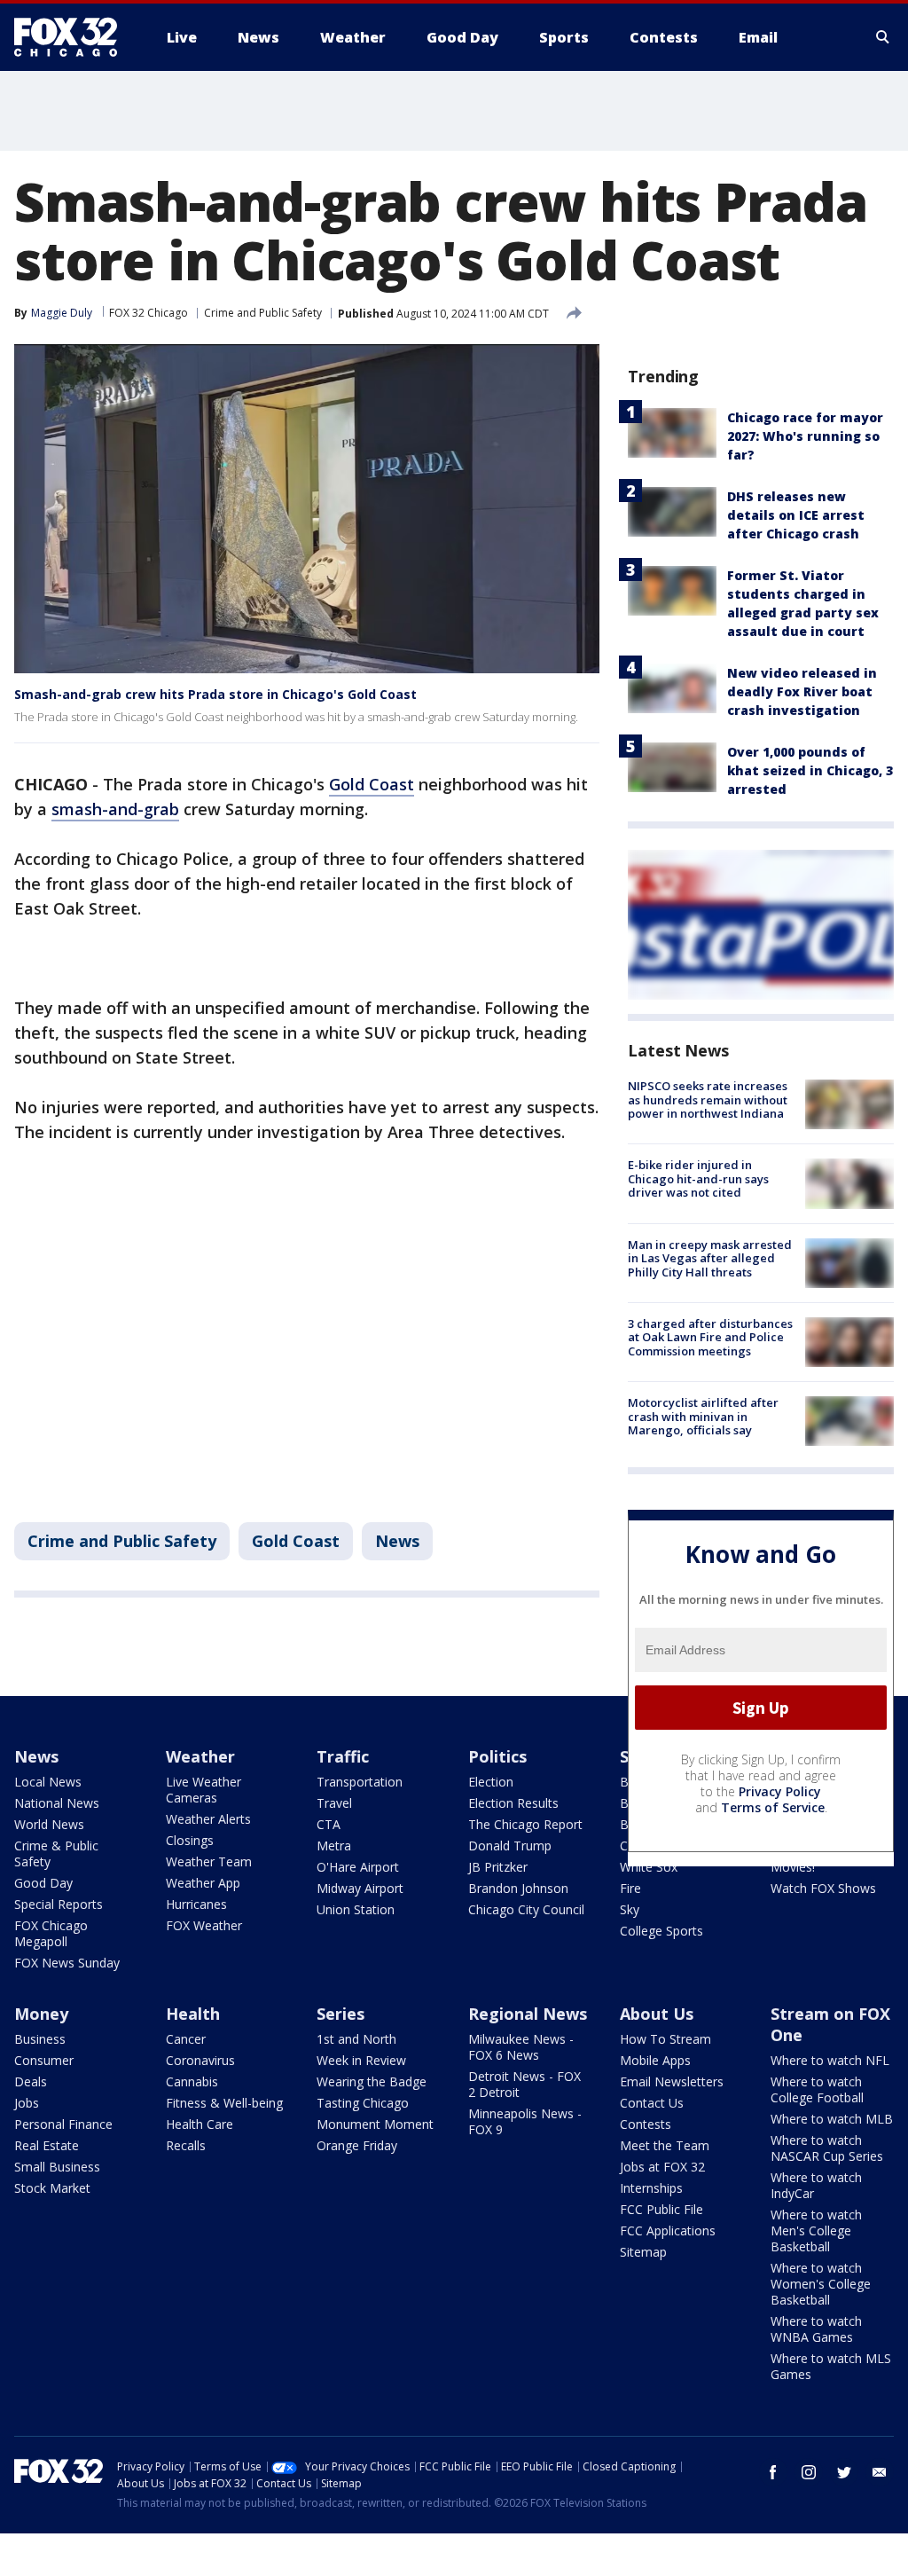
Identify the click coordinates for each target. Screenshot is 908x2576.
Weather (200, 1756)
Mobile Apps (655, 2060)
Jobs (27, 2103)
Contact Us (652, 2103)
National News (57, 1803)
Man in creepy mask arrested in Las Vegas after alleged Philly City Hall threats (710, 1258)
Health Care (200, 2124)
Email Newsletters (672, 2081)
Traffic (343, 1756)
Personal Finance (63, 2124)
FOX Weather (204, 1925)
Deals (31, 2081)
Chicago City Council (526, 1909)
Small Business (57, 2167)
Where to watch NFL (830, 2060)
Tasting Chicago (363, 2103)
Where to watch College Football (817, 2089)
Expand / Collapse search (883, 37)
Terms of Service (773, 1807)
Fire (630, 1888)
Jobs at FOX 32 (662, 2167)
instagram (809, 2472)
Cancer (186, 2039)
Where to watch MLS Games (831, 2366)
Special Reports (59, 1904)
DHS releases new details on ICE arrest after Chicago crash (796, 515)
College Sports (661, 1931)
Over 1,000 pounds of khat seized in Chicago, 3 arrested (810, 770)
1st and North (356, 2039)
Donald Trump (510, 1846)
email (880, 2472)
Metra (334, 1846)
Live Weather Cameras (204, 1790)
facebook (773, 2472)
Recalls (186, 2145)
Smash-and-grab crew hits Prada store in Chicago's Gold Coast (215, 694)
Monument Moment (375, 2124)
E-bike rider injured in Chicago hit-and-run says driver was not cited (698, 1178)
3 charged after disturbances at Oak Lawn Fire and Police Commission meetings (710, 1337)
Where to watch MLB (832, 2119)
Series (340, 2014)
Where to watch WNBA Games (816, 2329)
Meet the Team (665, 2145)
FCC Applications (668, 2230)
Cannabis (192, 2081)
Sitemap (643, 2252)
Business (40, 2039)
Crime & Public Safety (56, 1853)
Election (491, 1782)
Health (193, 2014)
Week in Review (361, 2060)
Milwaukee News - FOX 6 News (521, 2047)
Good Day (43, 1883)
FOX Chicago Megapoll (51, 1933)
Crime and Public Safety (263, 313)
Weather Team (209, 1861)
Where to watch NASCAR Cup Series (827, 2148)
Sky (630, 1909)
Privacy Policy (780, 1791)
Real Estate (47, 2145)
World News (49, 1824)
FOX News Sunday (67, 1963)
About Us (657, 2014)
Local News (48, 1782)
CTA (329, 1824)
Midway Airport (360, 1888)
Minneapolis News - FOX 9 (525, 2121)
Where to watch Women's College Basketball (821, 2284)
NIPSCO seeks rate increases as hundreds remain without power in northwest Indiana (708, 1100)
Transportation (360, 1782)
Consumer (44, 2060)
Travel (334, 1803)
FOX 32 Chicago (149, 313)
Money (41, 2014)
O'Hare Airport (358, 1867)
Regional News (528, 2014)
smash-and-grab (115, 809)
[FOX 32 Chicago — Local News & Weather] (73, 37)
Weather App (203, 1883)
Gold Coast (372, 784)
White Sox (649, 1867)
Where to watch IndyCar (816, 2185)
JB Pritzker (498, 1867)
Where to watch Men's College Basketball (816, 2230)
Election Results (513, 1803)
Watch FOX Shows (823, 1888)
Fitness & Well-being (224, 2103)
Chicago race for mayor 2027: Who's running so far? (805, 436)
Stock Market (52, 2188)
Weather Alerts (208, 1819)
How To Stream (665, 2039)
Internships (651, 2188)
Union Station (356, 1909)
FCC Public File (661, 2209)
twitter (844, 2472)
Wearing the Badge (372, 2081)
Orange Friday (357, 2145)
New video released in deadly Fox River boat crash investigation (802, 691)
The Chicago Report (525, 1824)
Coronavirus (200, 2060)
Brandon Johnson (518, 1888)
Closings (190, 1840)
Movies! (793, 1867)
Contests (646, 2124)
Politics (497, 1756)
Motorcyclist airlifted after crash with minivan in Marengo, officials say (703, 1416)
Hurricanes (196, 1904)
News (397, 1541)
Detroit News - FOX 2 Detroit (524, 2084)
